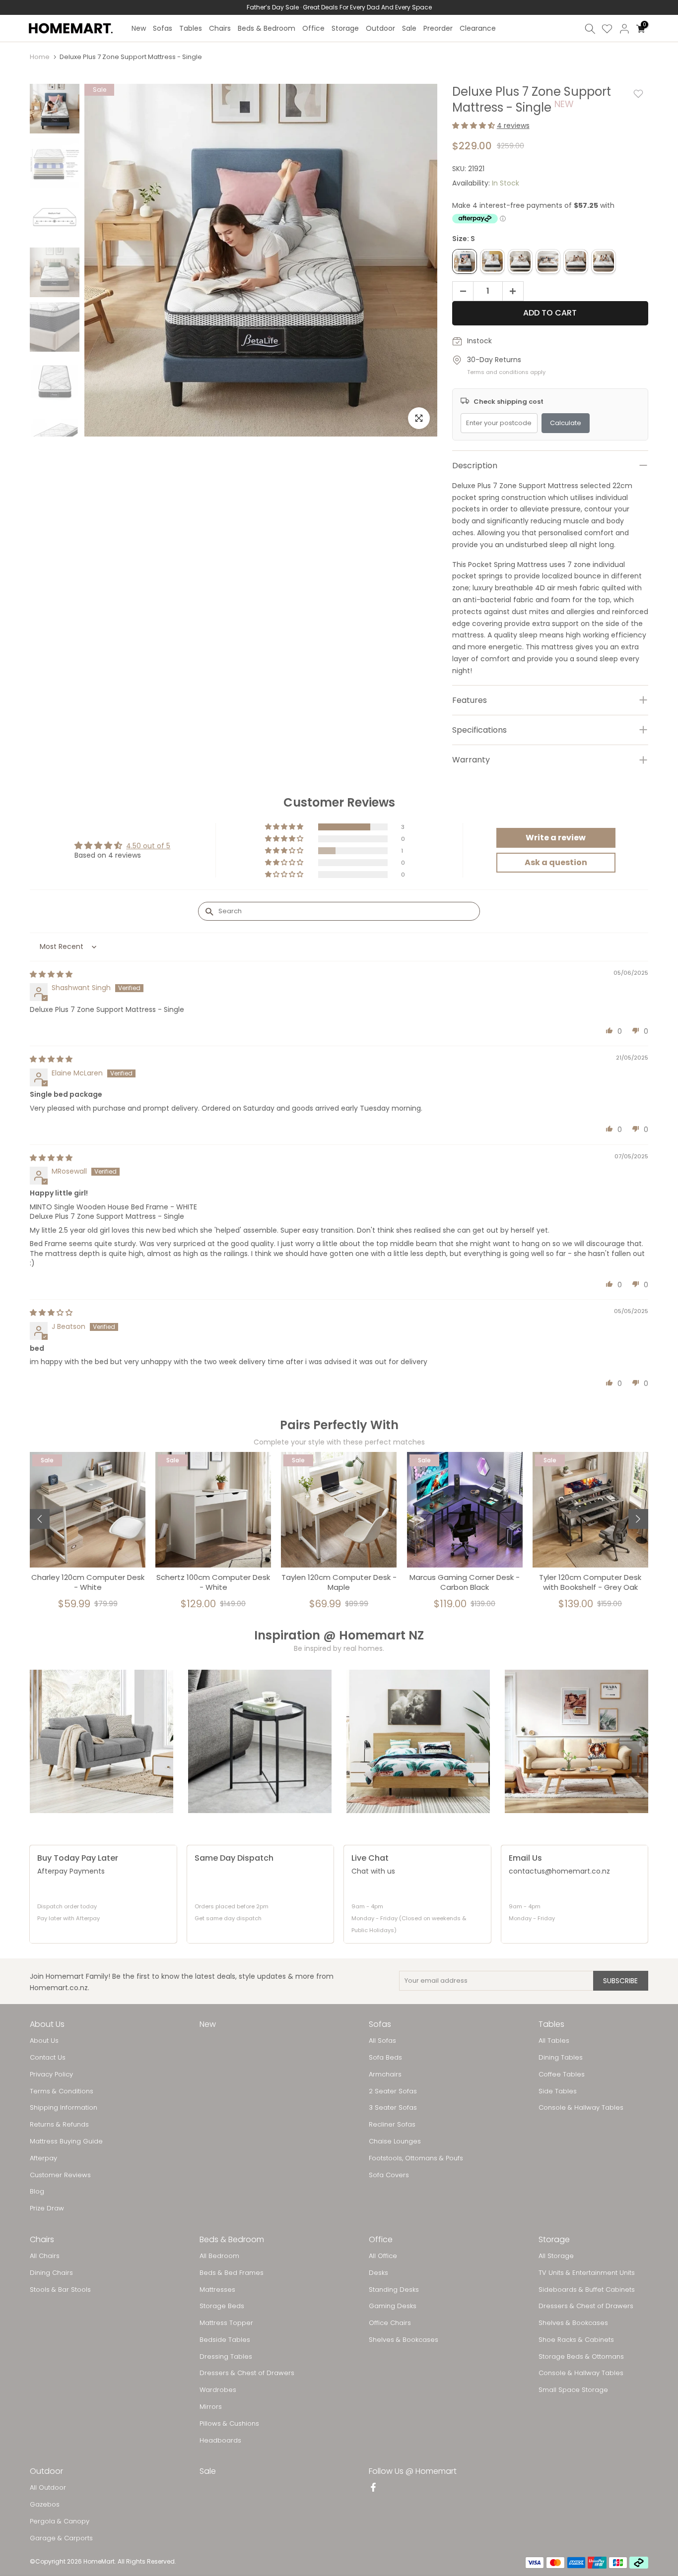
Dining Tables (561, 2058)
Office (313, 28)
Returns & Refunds (59, 2125)
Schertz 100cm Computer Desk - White (213, 1582)
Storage (345, 28)
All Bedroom (219, 2256)
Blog (37, 2192)
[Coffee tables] (260, 1741)
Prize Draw (47, 2208)
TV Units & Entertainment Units (587, 2273)
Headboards (220, 2441)
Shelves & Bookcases (404, 2340)
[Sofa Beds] (576, 1741)
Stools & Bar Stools (60, 2290)
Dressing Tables (226, 2357)
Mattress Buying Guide (66, 2141)
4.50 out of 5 (148, 846)
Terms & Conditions (62, 2091)
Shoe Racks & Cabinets (576, 2340)
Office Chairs (390, 2323)
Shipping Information (64, 2108)
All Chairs (45, 2256)
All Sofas (382, 2041)
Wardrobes (218, 2390)
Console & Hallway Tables (581, 2108)
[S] (465, 261)
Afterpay (43, 2158)
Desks (378, 2273)
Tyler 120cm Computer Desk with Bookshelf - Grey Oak (590, 1582)
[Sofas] (102, 1741)
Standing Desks (394, 2290)
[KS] (492, 261)
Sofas (163, 28)
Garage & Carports (61, 2538)
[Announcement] (339, 7)
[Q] (548, 261)
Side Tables (558, 2091)
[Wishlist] (607, 29)
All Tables (554, 2041)
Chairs (220, 28)
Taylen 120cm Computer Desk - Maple (339, 1582)
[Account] (624, 29)
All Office (383, 2256)
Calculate (566, 423)
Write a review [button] (556, 838)
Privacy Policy (51, 2074)
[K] (576, 261)
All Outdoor (48, 2488)
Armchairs (385, 2074)
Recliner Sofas (392, 2125)
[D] (520, 261)
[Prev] (40, 1519)
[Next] (638, 1519)
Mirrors (211, 2407)
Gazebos (45, 2505)
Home (40, 57)
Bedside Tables (225, 2340)
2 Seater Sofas (393, 2091)
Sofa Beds (385, 2058)
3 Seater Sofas (393, 2108)
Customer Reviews (60, 2175)
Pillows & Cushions (229, 2424)
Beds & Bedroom (267, 28)
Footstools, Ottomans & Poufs (416, 2158)
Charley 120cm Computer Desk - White (88, 1582)
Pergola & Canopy (60, 2521)
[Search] (590, 29)
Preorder (438, 28)
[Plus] (516, 292)
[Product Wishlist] (638, 94)
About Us (44, 2041)
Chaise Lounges (395, 2141)
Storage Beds (222, 2306)
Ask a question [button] (556, 862)
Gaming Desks (393, 2306)
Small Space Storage (573, 2390)
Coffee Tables (562, 2074)
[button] (475, 126)
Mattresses (217, 2290)
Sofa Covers (389, 2175)
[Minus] (460, 292)
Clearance (478, 28)
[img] (51, 974)
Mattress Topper (226, 2323)
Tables (191, 28)
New (139, 28)
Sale (409, 28)
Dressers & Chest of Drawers (247, 2373)
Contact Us (48, 2058)
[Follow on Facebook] (373, 2488)
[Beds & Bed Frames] (418, 1741)
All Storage (556, 2256)
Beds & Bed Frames (232, 2273)
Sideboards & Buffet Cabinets (587, 2290)
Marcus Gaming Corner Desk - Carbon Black (465, 1582)
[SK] (604, 261)
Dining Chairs (51, 2273)
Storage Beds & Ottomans (581, 2357)
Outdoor (380, 28)
